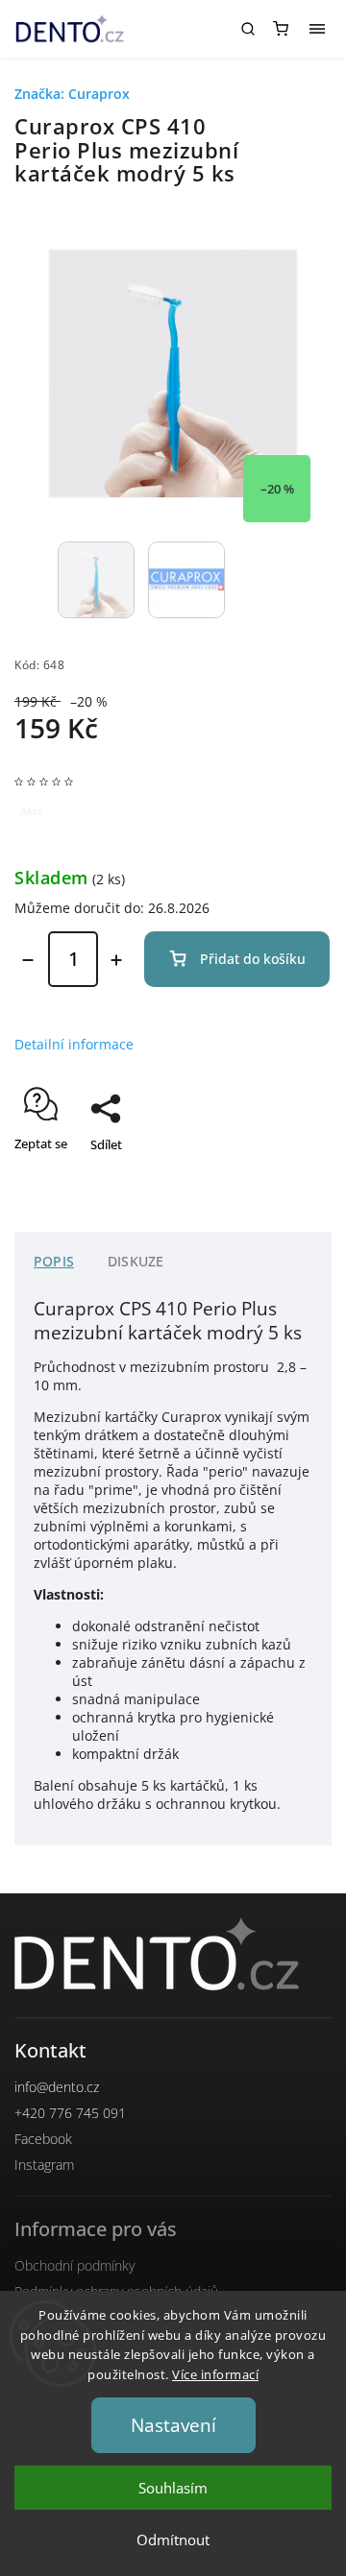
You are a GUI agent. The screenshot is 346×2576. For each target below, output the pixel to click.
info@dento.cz (57, 2087)
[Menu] (317, 29)
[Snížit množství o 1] (28, 960)
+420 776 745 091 (70, 2113)
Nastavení (173, 2425)
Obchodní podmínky (74, 2265)
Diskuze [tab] (136, 1261)
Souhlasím (173, 2488)
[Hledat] (248, 29)
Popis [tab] (54, 1261)
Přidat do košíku (253, 959)
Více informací (215, 2374)
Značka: (72, 94)
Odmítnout (173, 2540)
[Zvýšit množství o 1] (116, 960)
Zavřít (285, 1178)
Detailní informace (74, 1044)
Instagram (44, 2165)
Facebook (43, 2139)
